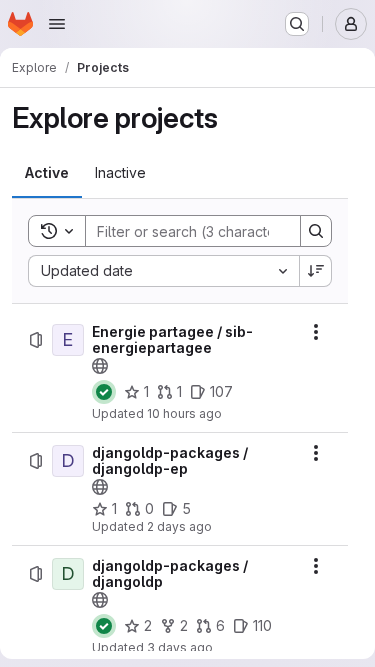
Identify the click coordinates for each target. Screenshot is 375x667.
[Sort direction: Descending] (316, 271)
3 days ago (180, 647)
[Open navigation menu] (57, 24)
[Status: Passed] (104, 392)
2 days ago (179, 526)
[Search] (316, 231)
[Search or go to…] (297, 24)
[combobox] (163, 271)
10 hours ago (184, 413)
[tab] (47, 173)
